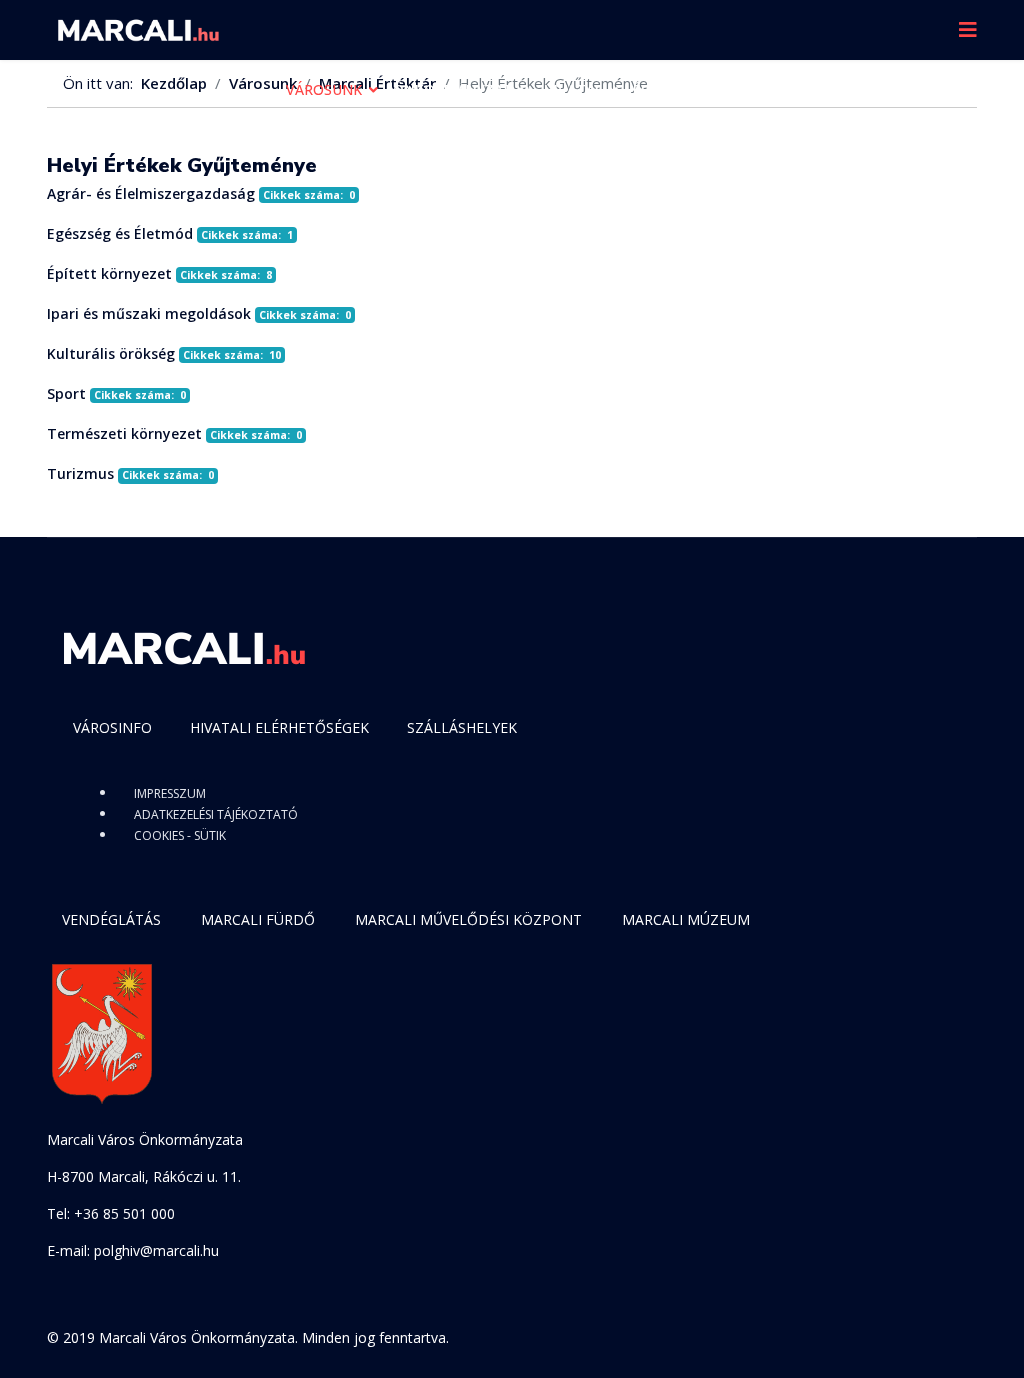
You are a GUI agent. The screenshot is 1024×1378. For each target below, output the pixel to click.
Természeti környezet (124, 433)
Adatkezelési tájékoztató (216, 814)
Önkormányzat (453, 89)
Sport (66, 393)
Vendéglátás (111, 919)
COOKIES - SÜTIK (180, 835)
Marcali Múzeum (686, 919)
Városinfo (112, 727)
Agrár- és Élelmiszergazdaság (151, 193)
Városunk (324, 89)
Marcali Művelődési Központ (468, 919)
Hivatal (573, 89)
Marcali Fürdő (258, 919)
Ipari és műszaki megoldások (149, 313)
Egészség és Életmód (120, 233)
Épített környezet (109, 273)
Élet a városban (695, 89)
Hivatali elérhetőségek (279, 727)
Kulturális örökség (111, 353)
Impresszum (170, 793)
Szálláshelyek (462, 727)
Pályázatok (833, 89)
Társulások (331, 149)
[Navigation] (968, 30)
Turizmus (80, 473)
